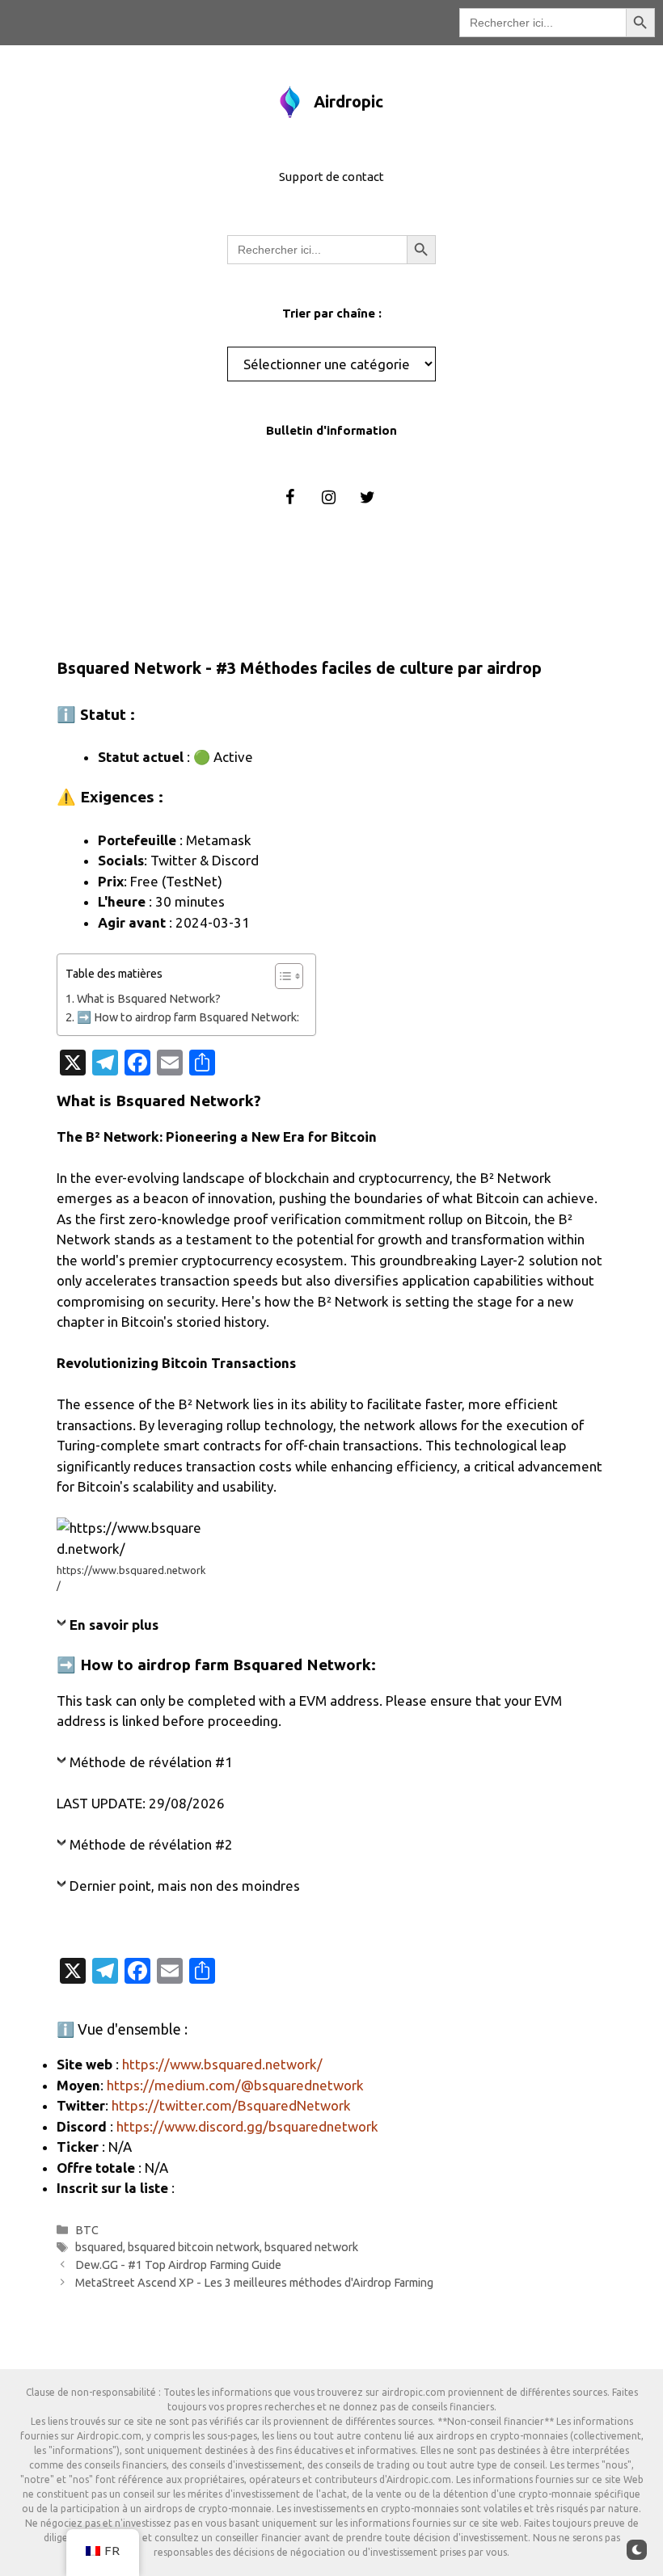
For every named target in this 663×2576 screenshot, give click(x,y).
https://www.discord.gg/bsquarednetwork (247, 2126)
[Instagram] (328, 498)
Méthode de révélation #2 (151, 1844)
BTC (87, 2230)
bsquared (99, 2247)
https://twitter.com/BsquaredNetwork (231, 2105)
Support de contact (331, 177)
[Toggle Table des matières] (281, 976)
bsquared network (311, 2247)
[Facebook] (289, 498)
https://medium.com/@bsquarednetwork (235, 2085)
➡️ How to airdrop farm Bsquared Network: (188, 1017)
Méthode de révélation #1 (151, 1762)
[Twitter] (367, 498)
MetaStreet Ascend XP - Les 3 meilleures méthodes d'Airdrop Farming (254, 2283)
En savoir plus (114, 1625)
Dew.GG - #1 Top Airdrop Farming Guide (178, 2265)
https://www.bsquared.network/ (222, 2064)
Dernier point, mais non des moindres (185, 1886)
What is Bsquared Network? (149, 999)
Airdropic (348, 101)
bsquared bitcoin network (194, 2247)
